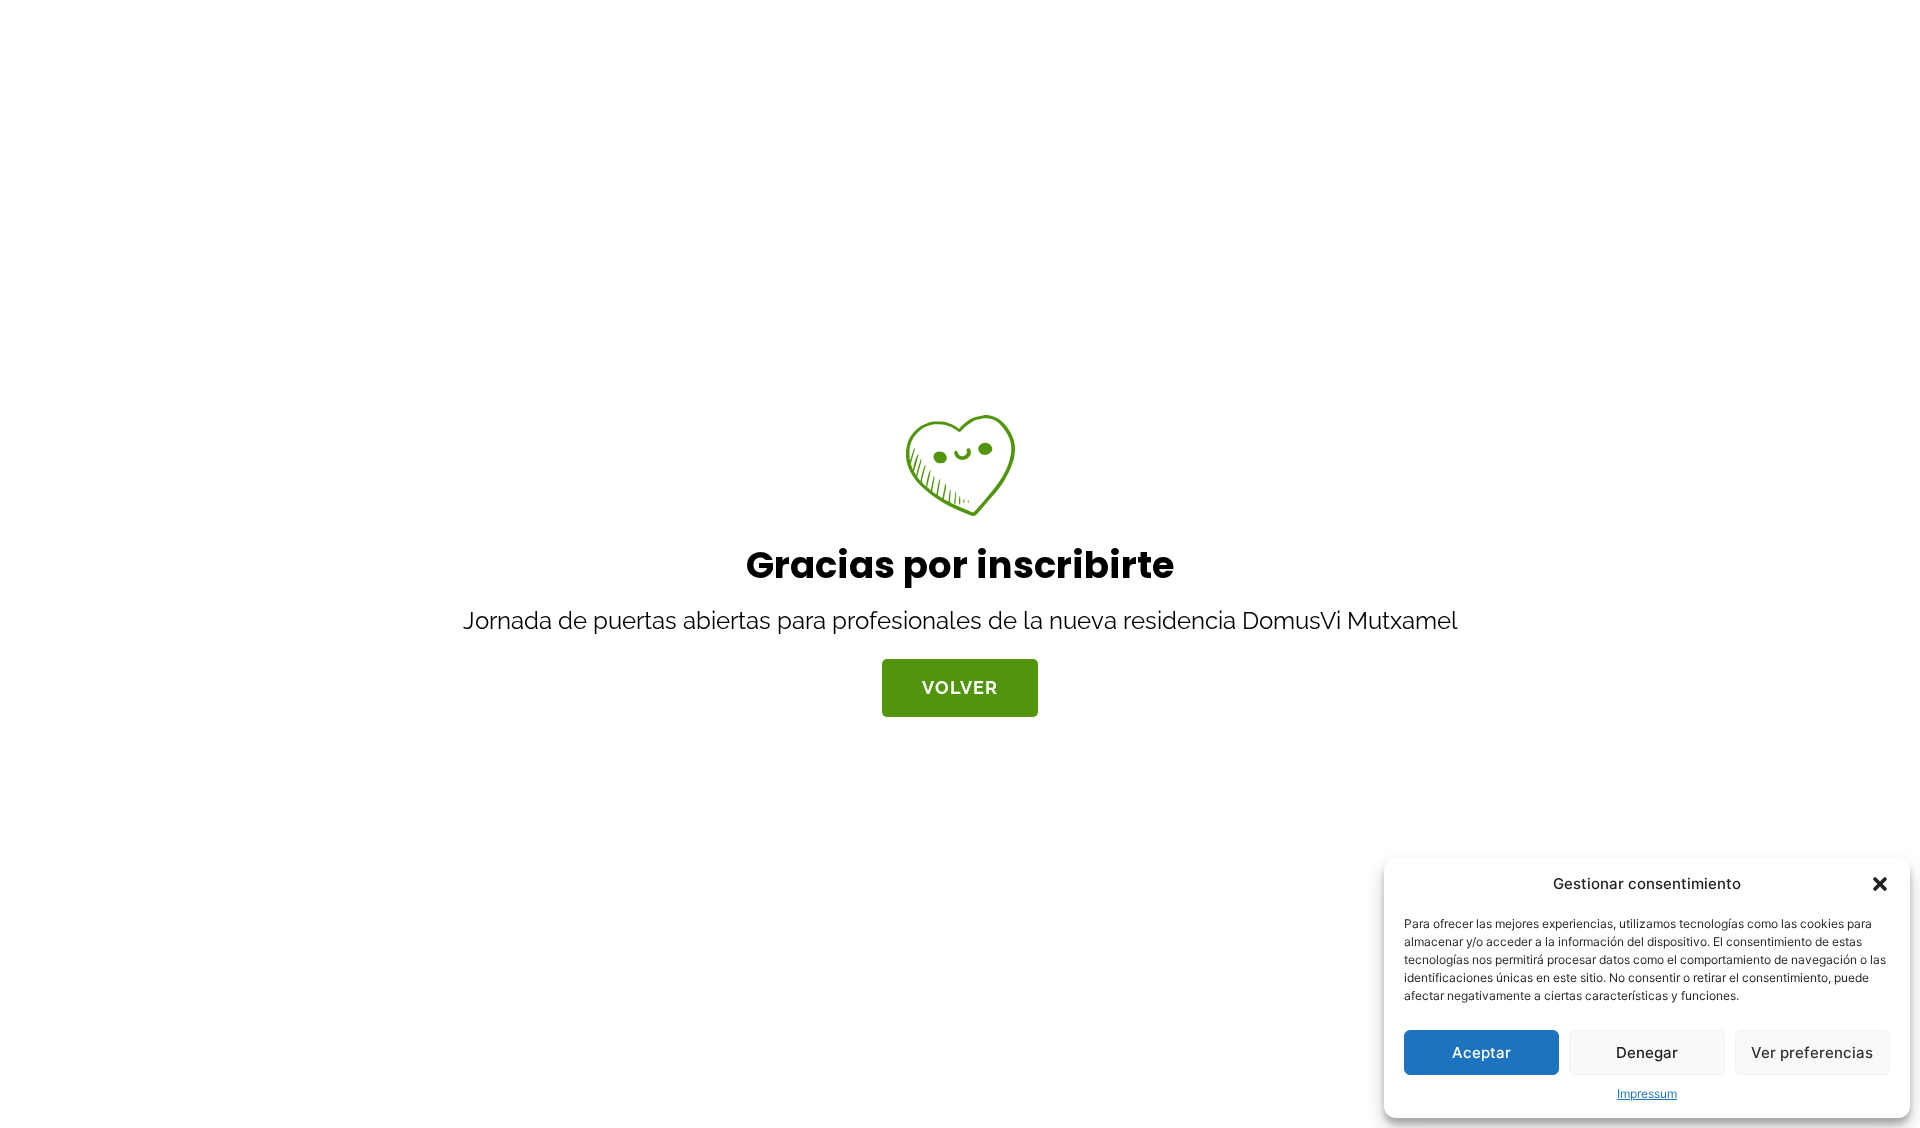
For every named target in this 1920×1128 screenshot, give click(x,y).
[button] (1880, 884)
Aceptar (1481, 1052)
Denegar (1647, 1052)
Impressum (1647, 1093)
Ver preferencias (1812, 1052)
